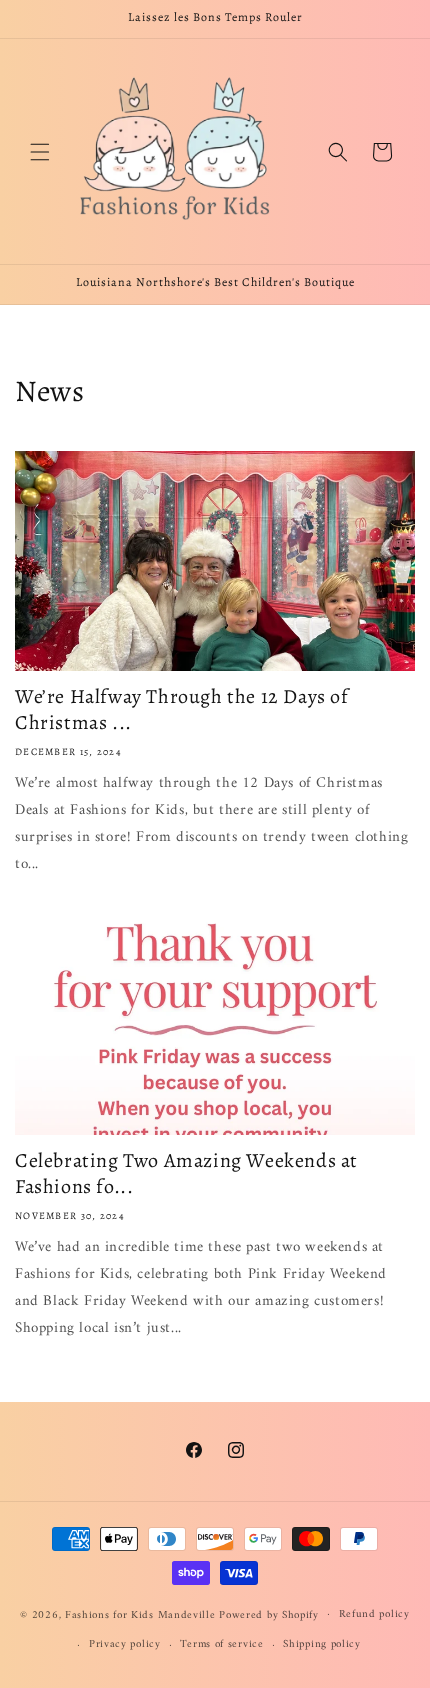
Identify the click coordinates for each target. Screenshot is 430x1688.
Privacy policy (125, 1644)
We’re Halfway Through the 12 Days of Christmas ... (182, 710)
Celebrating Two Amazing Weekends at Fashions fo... (186, 1174)
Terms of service (221, 1644)
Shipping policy (322, 1644)
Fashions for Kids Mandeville (140, 1614)
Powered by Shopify (269, 1614)
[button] (40, 152)
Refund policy (374, 1614)
